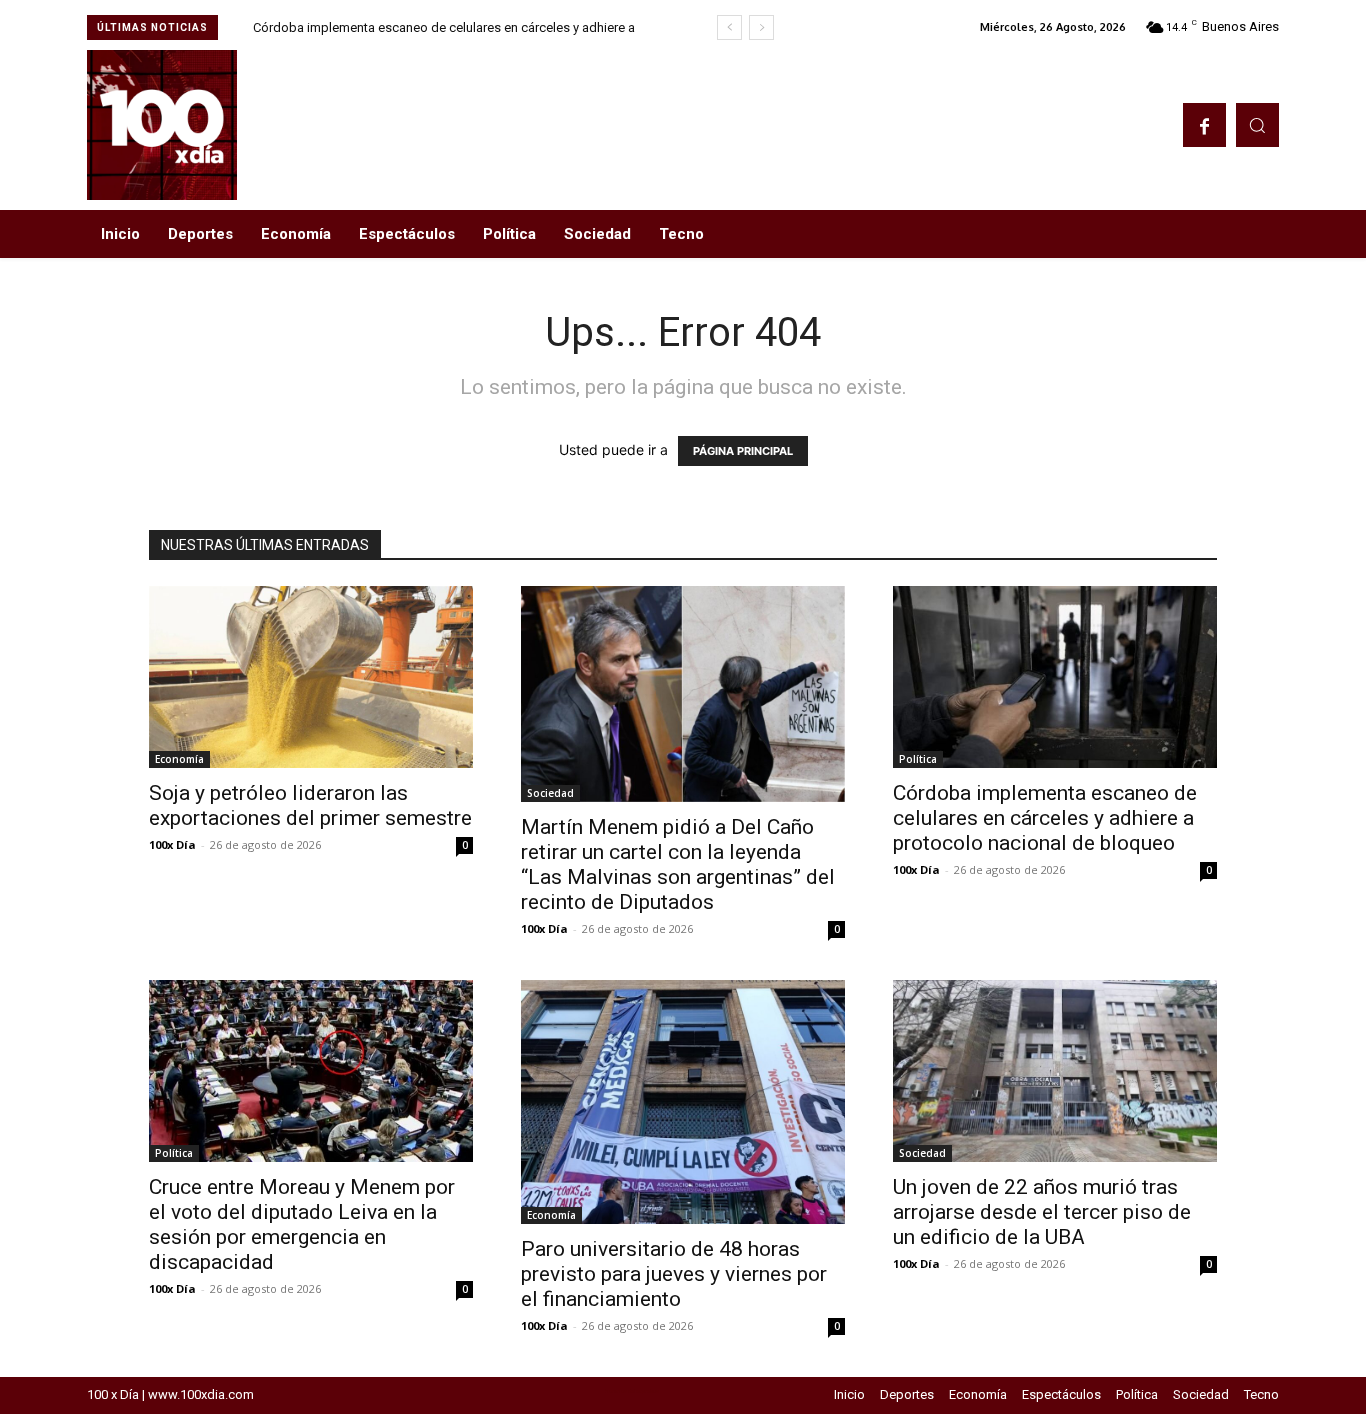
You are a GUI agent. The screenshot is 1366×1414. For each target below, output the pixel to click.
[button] (1257, 124)
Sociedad (550, 793)
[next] (761, 27)
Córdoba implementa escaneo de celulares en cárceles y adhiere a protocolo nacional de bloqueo (1045, 818)
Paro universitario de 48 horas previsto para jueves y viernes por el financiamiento (674, 1274)
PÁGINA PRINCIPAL (743, 451)
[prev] (729, 27)
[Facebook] (1204, 124)
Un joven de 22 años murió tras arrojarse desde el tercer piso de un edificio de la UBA (1042, 1212)
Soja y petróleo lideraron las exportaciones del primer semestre (310, 805)
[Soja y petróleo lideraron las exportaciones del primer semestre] (311, 677)
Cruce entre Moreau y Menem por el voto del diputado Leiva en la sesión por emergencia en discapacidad (302, 1224)
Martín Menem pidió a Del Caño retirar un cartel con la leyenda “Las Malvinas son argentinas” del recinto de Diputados (678, 864)
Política (918, 759)
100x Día (172, 844)
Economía (179, 759)
